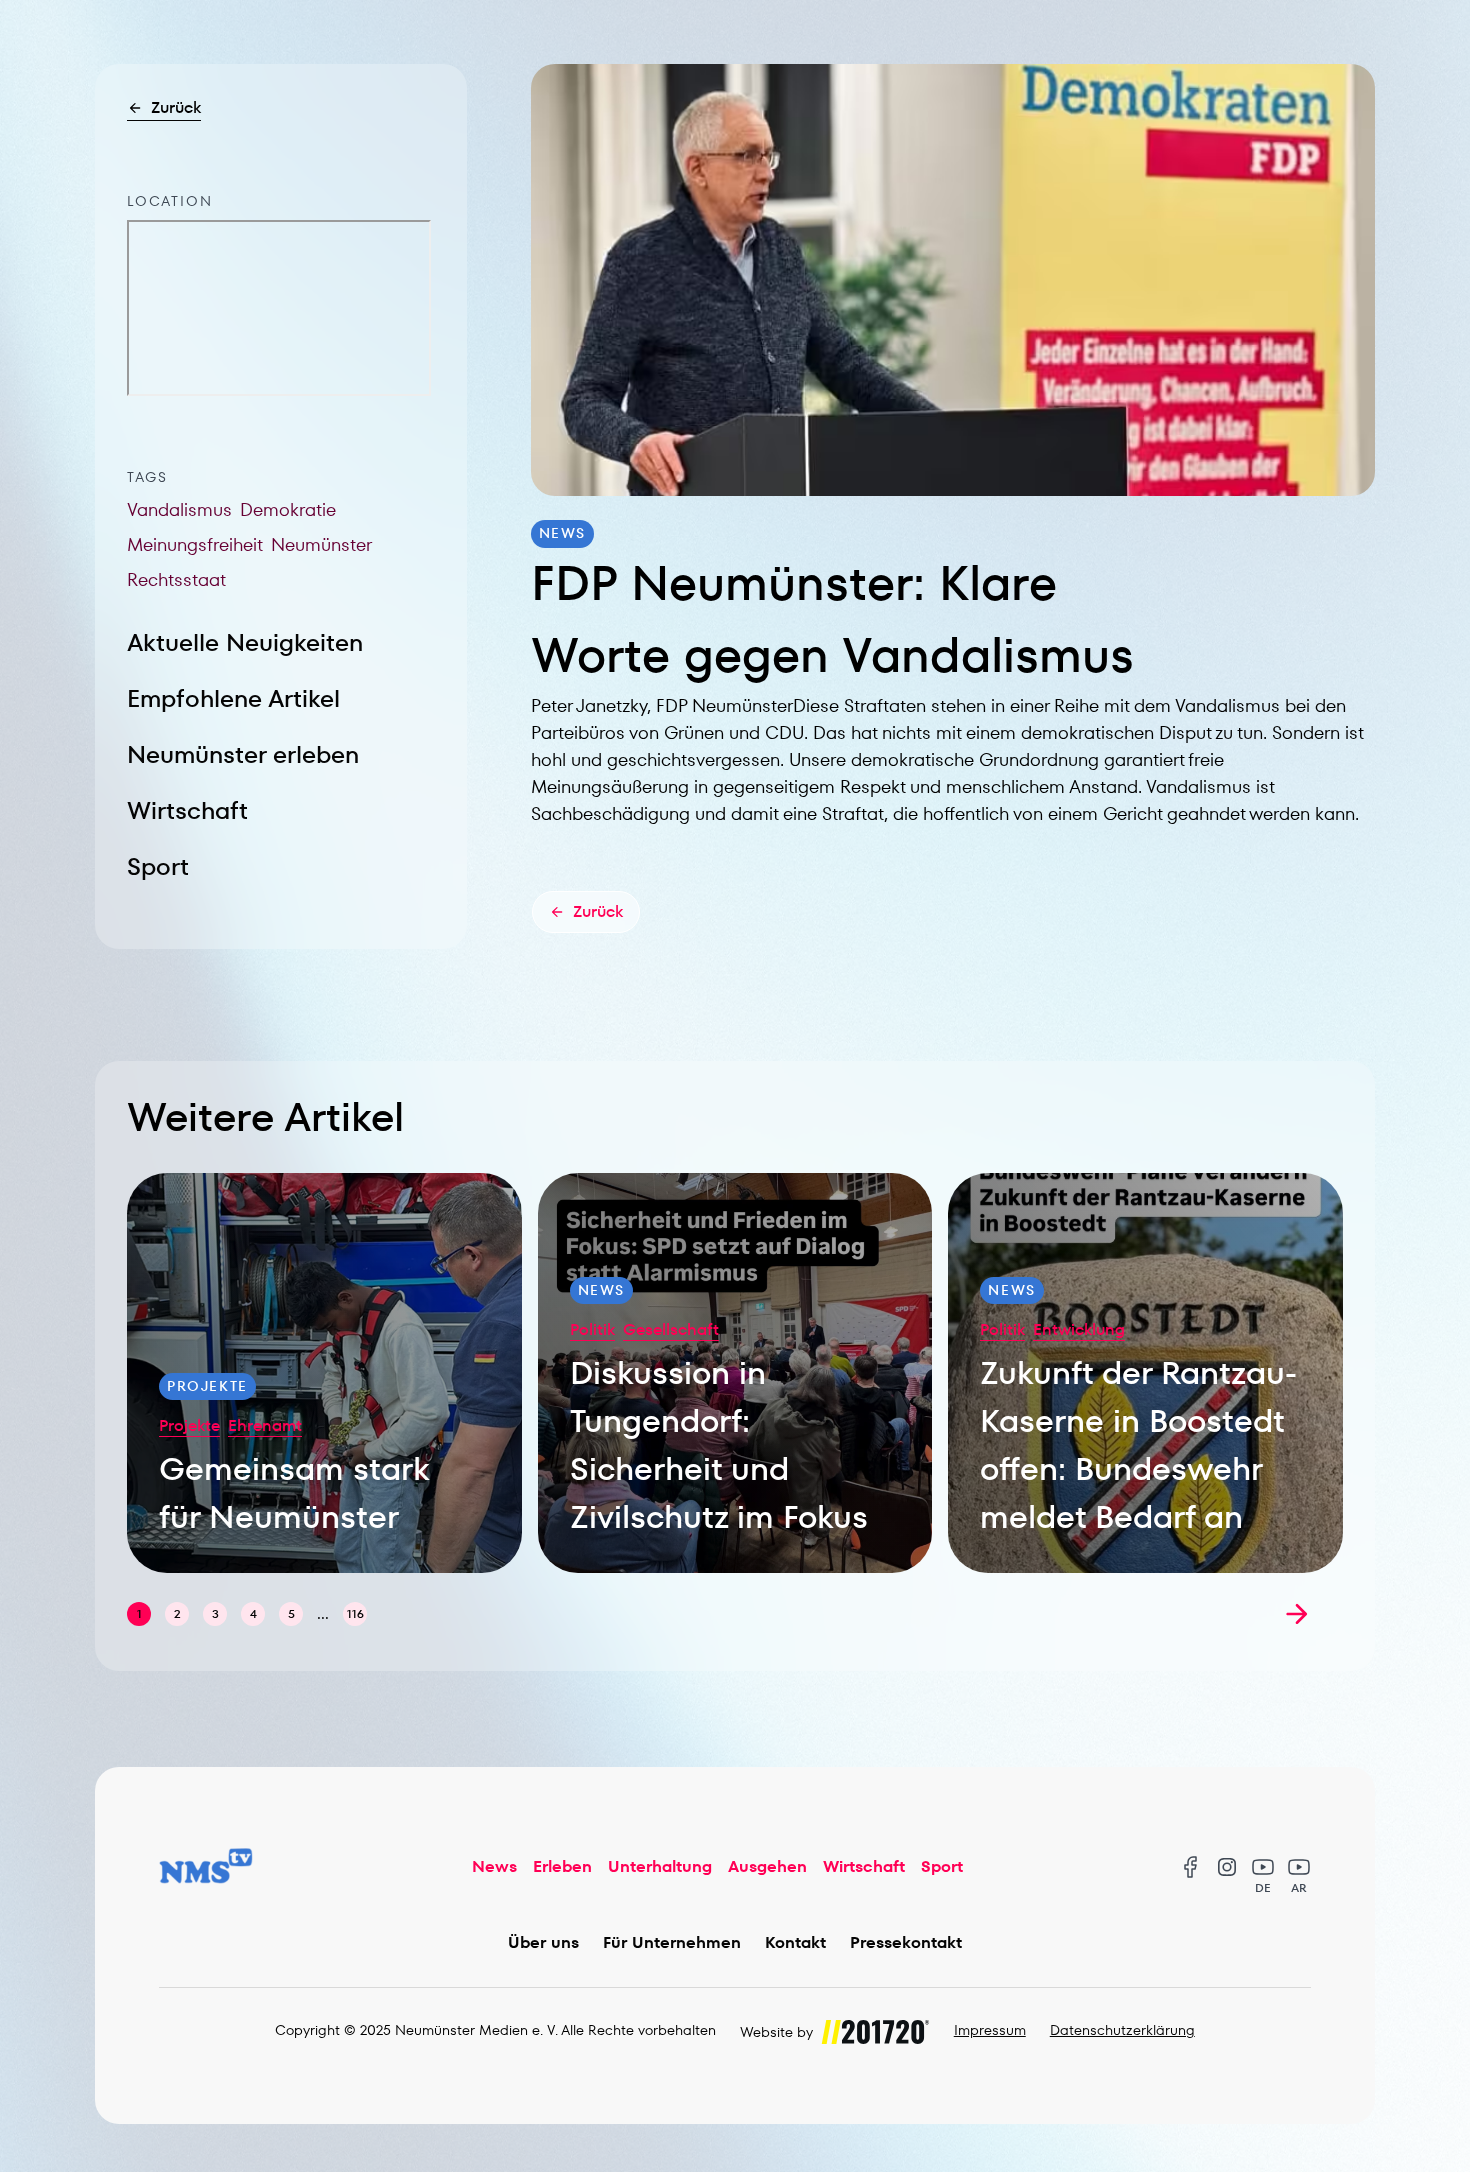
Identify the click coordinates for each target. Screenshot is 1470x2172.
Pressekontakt (906, 1942)
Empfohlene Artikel (233, 698)
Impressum (990, 2030)
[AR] (1299, 1867)
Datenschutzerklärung (1122, 2030)
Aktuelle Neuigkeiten (245, 642)
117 (355, 1613)
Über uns (543, 1942)
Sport (158, 866)
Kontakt (795, 1942)
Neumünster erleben (243, 754)
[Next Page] (1297, 1614)
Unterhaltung (660, 1866)
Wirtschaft (187, 810)
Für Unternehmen (672, 1942)
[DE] (1263, 1867)
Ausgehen (767, 1866)
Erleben (562, 1866)
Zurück (176, 107)
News (494, 1866)
